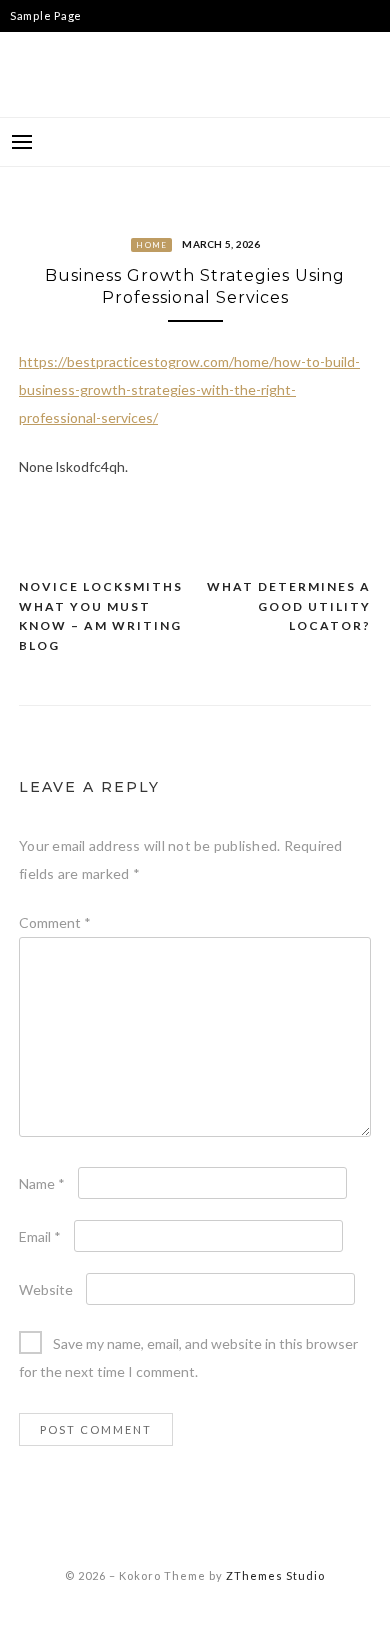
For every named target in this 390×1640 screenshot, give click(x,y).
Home (151, 245)
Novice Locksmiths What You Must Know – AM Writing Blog (101, 616)
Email (40, 1236)
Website (46, 1289)
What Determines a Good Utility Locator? (289, 606)
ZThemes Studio (275, 1575)
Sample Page (46, 15)
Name (42, 1183)
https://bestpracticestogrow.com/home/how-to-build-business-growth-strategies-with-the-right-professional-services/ (189, 389)
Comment (55, 922)
